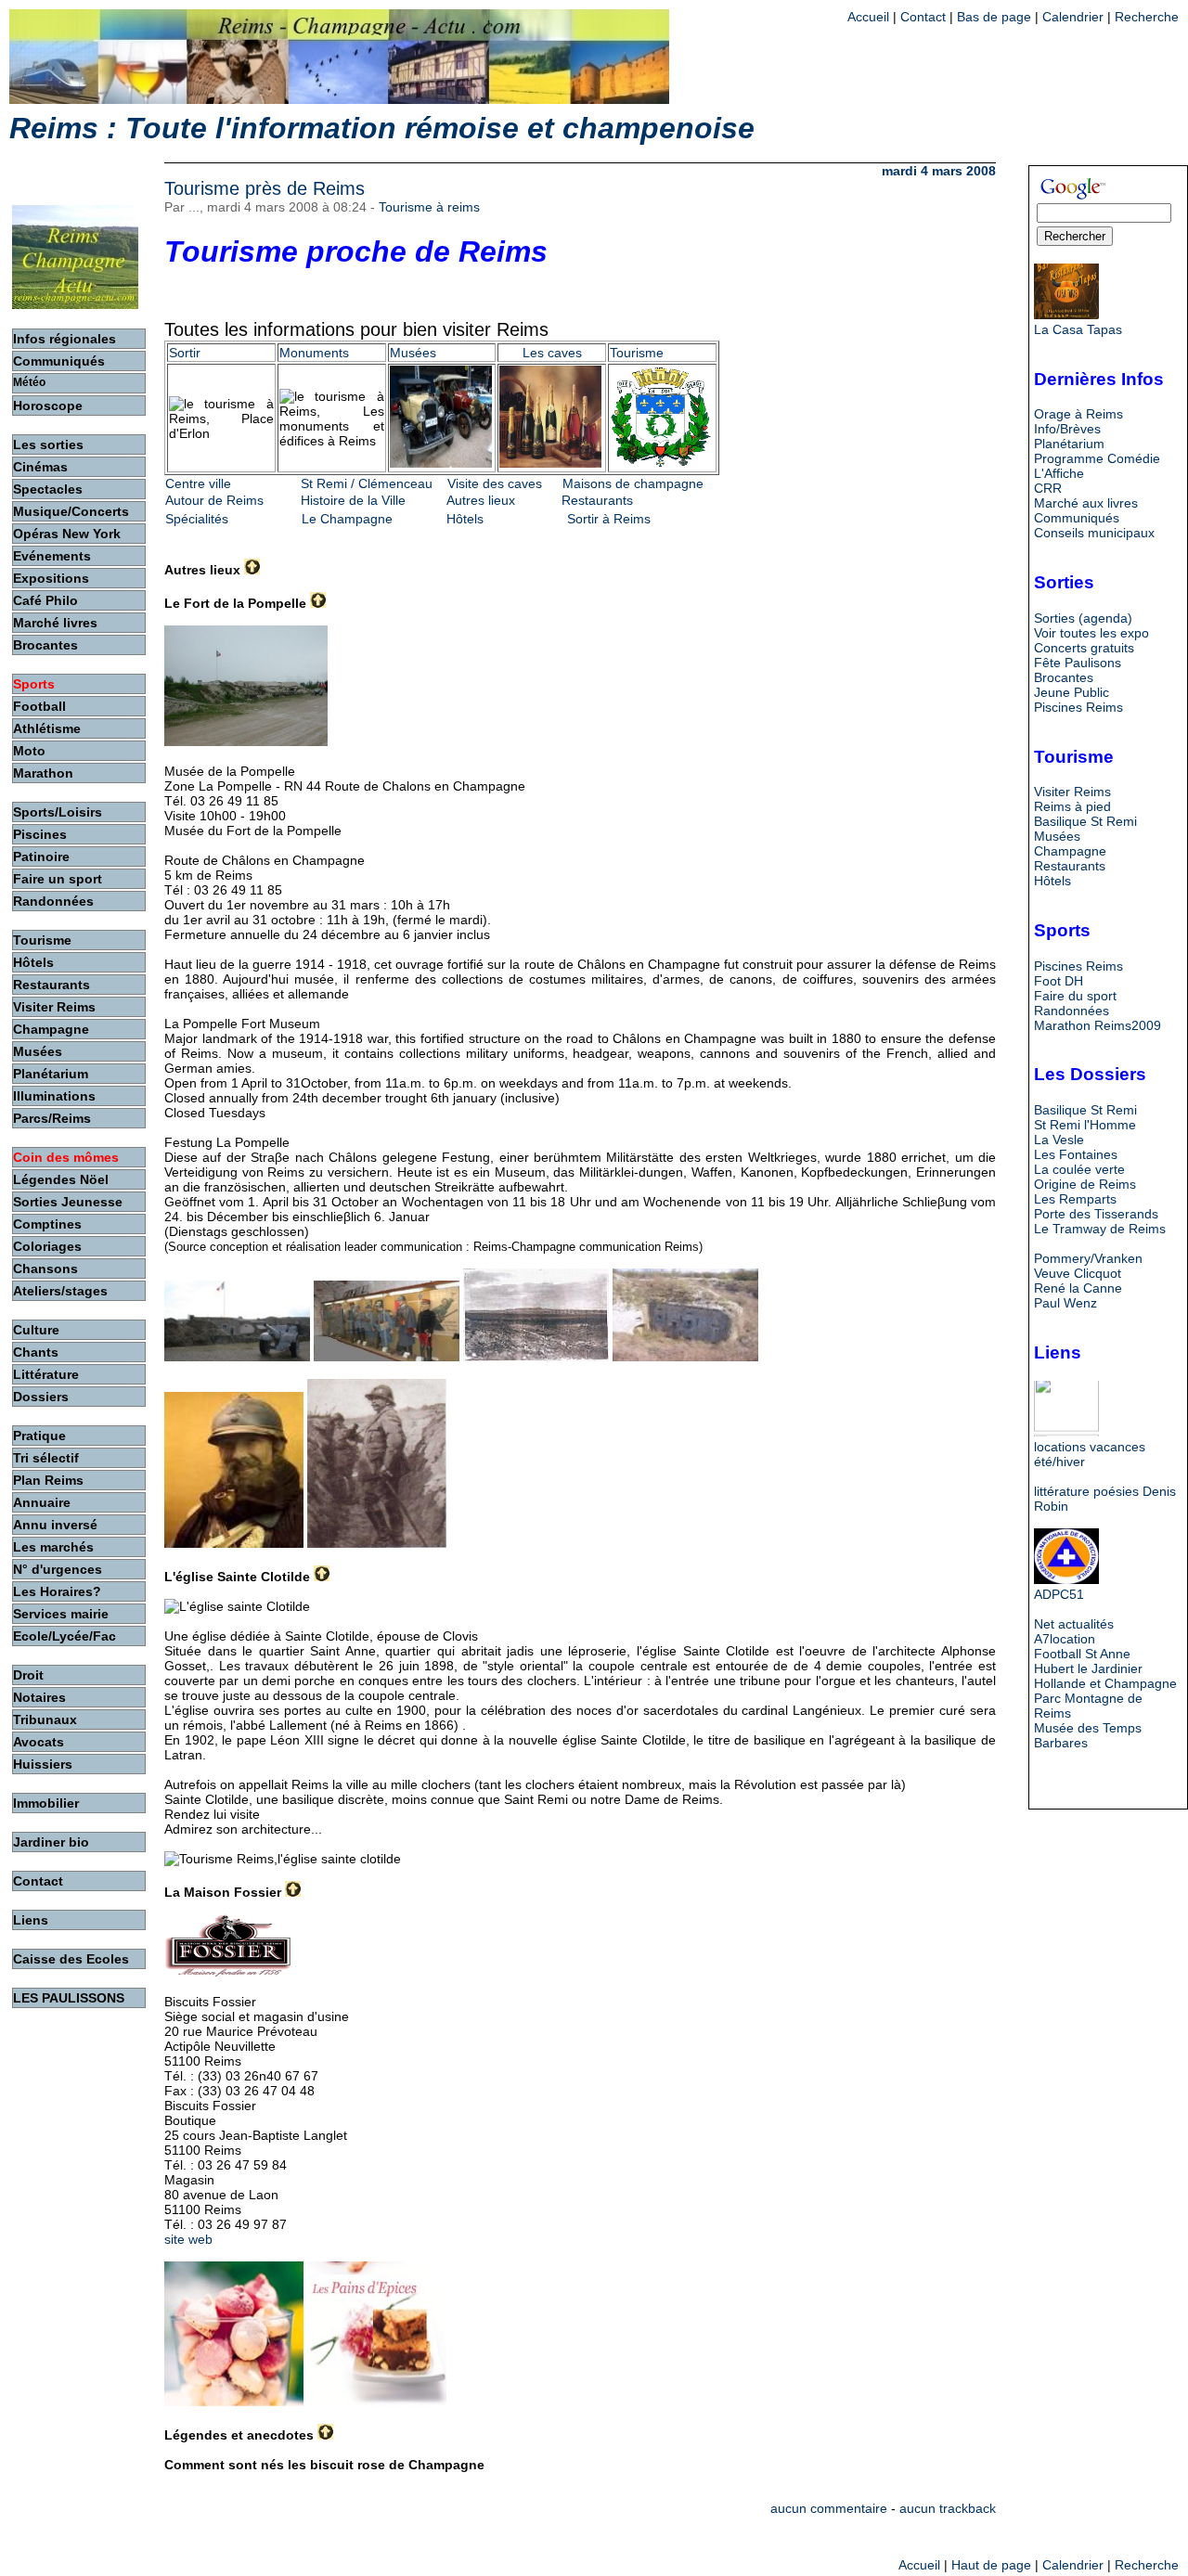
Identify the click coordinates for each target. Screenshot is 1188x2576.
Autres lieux (481, 500)
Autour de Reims (214, 500)
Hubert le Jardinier (1088, 1668)
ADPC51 (1059, 1594)
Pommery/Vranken (1088, 1258)
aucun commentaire (829, 2508)
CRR (1048, 488)
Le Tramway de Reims (1100, 1229)
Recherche (1147, 17)
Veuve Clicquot (1078, 1273)
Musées (413, 353)
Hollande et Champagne (1105, 1683)
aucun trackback (948, 2508)
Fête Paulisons (1078, 663)
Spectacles (48, 489)
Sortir (185, 353)
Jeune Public (1072, 692)
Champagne (1070, 851)
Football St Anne (1082, 1654)
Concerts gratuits (1084, 648)
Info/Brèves (1067, 429)
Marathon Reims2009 (1098, 1025)
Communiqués (1077, 518)
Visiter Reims (1072, 792)
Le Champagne (347, 519)
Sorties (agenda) (1083, 618)
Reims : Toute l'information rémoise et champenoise (382, 128)
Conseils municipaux (1094, 533)
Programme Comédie (1097, 458)
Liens (31, 1920)
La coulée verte (1079, 1169)
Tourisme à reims (429, 207)
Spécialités (197, 519)
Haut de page (991, 2565)
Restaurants (597, 500)
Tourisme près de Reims (265, 188)
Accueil (868, 17)
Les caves (552, 353)
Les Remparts (1075, 1199)
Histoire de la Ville (353, 500)
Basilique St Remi (1085, 821)
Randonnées (1072, 1011)
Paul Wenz (1065, 1303)
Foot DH (1059, 981)
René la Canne (1078, 1288)
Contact (923, 17)
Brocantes (1064, 677)
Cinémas (40, 467)
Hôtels (465, 519)
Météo (29, 382)
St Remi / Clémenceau (367, 483)
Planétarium (1069, 444)
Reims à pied (1072, 806)
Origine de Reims (1085, 1184)
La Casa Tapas (1078, 329)
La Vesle (1059, 1140)
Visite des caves (495, 483)
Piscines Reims (1078, 707)
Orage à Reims (1078, 414)
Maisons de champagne (633, 483)
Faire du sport (1075, 996)
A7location (1065, 1639)
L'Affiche (1059, 473)
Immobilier (46, 1803)
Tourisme (637, 353)
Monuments (314, 353)
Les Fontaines (1076, 1154)
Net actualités (1074, 1624)
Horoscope (48, 406)
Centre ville (198, 483)
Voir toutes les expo (1091, 633)
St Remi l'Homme (1085, 1125)
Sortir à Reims (609, 519)
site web (188, 2239)
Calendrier (1073, 17)
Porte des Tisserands (1096, 1214)
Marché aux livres (1086, 503)
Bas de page (994, 17)
